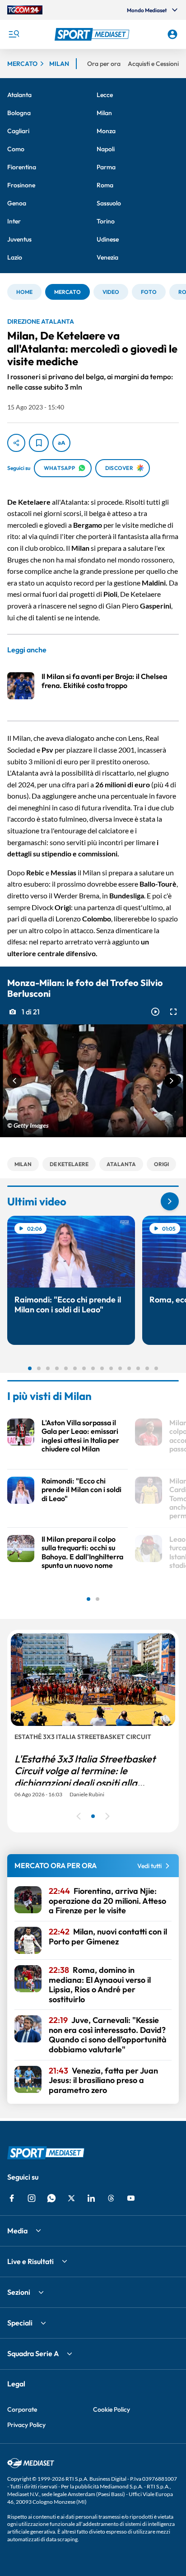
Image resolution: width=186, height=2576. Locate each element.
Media (17, 2231)
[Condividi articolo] (16, 443)
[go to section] (170, 1201)
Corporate (22, 2409)
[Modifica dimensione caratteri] (61, 443)
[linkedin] (91, 2198)
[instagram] (32, 2198)
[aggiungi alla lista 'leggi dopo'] (39, 443)
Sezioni (19, 2292)
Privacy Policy (26, 2425)
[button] (93, 34)
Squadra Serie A (33, 2353)
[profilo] (172, 34)
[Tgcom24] (25, 10)
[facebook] (12, 2198)
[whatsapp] (51, 2198)
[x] (71, 2198)
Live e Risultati (30, 2261)
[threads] (111, 2198)
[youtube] (131, 2198)
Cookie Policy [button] (112, 2409)
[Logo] (93, 34)
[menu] (14, 34)
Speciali (20, 2323)
